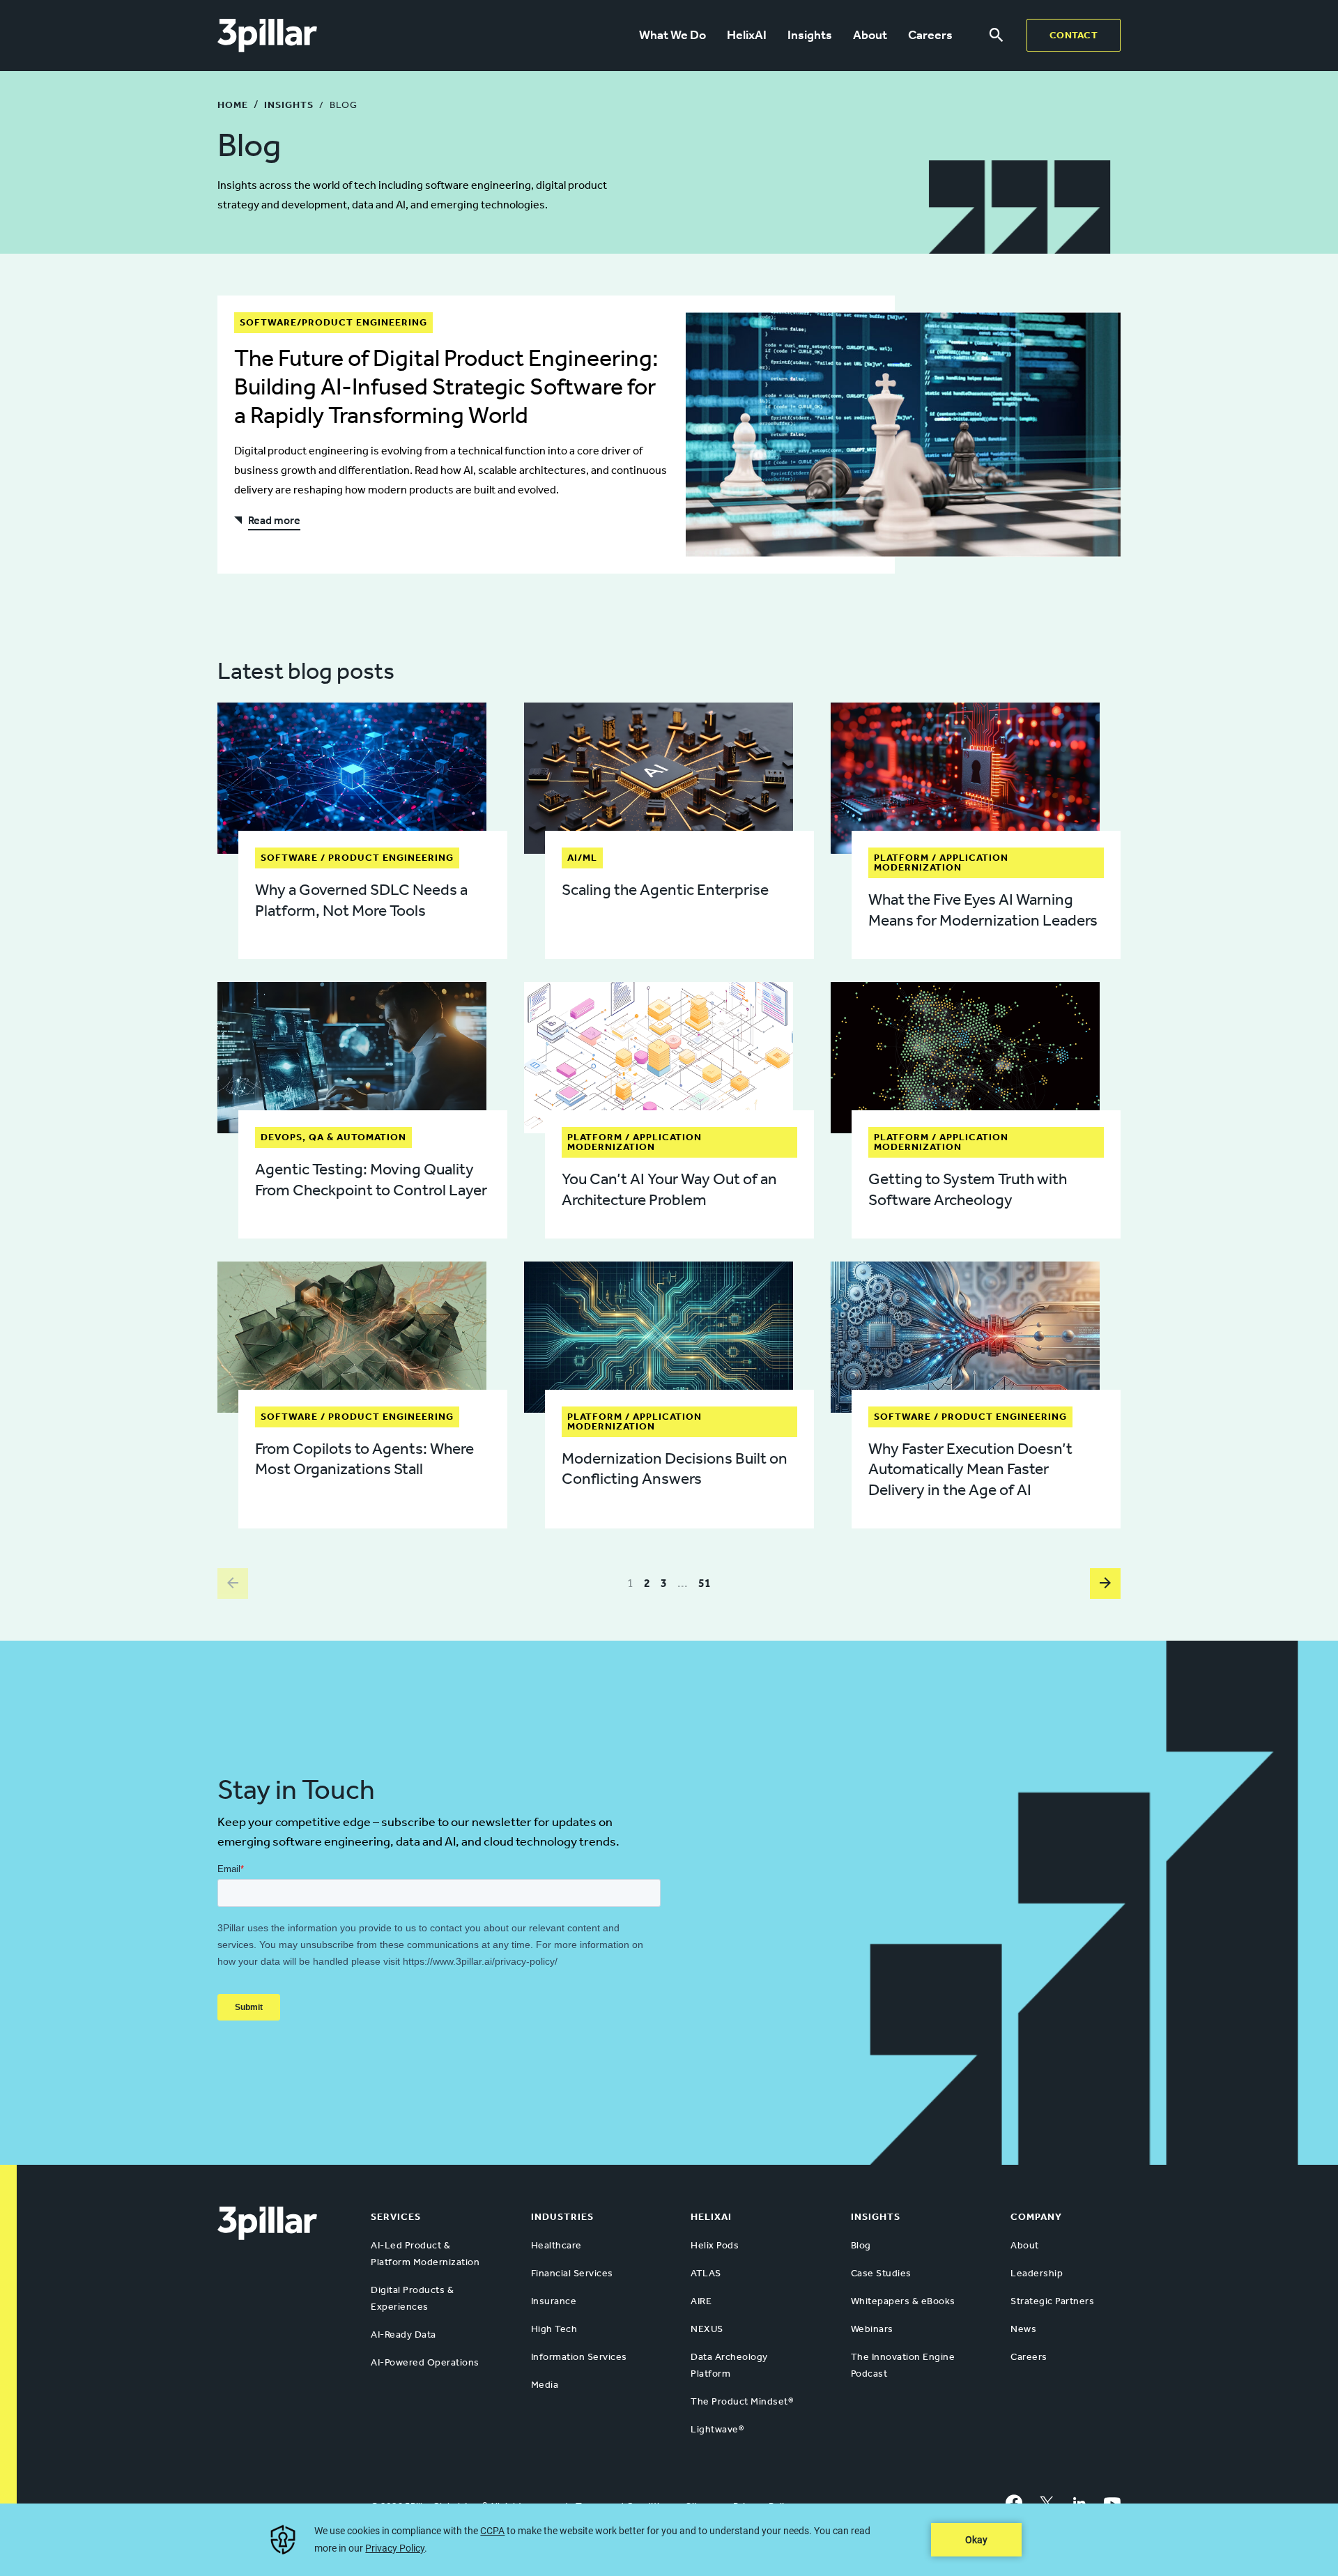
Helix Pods (715, 2245)
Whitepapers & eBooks (903, 2301)
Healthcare (556, 2245)
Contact (1074, 35)
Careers (930, 35)
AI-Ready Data (403, 2334)
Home (233, 105)
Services (396, 2217)
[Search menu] (996, 36)
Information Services (579, 2357)
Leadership (1037, 2273)
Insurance (554, 2301)
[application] (669, 2540)
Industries (562, 2217)
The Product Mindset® (742, 2401)
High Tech (554, 2329)
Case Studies (881, 2273)
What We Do (672, 35)
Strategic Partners (1052, 2301)
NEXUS (707, 2329)
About (870, 35)
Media (545, 2385)
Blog (861, 2245)
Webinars (872, 2329)
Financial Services (572, 2273)
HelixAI (747, 35)
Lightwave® (717, 2429)
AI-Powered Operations (425, 2362)
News (1023, 2329)
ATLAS (706, 2273)
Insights (810, 35)
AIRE (701, 2301)
